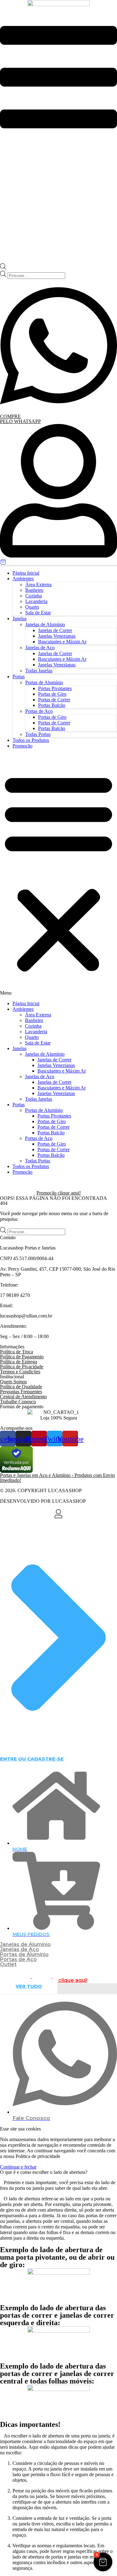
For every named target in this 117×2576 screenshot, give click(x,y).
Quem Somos (13, 1382)
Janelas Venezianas (57, 636)
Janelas (19, 618)
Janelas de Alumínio (45, 624)
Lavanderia (36, 601)
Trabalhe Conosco (18, 1402)
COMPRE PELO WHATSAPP (20, 419)
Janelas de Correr (55, 630)
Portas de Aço (39, 711)
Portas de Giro (52, 694)
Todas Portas (38, 734)
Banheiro (34, 590)
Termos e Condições (20, 1372)
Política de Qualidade (21, 1387)
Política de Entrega (19, 1362)
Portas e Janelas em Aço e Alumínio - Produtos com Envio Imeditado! (57, 1478)
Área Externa (38, 584)
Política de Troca (17, 1352)
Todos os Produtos (31, 740)
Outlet (8, 1964)
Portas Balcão (52, 705)
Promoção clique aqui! (59, 1193)
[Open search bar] (3, 268)
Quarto (32, 607)
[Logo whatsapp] (58, 411)
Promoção (22, 746)
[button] (58, 875)
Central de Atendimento (23, 1397)
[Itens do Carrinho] (58, 562)
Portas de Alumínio (44, 682)
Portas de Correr (54, 700)
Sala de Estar (38, 613)
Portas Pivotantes (55, 688)
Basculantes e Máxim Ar (62, 642)
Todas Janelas (39, 671)
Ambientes (23, 579)
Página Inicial (26, 573)
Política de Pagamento (22, 1357)
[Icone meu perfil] (58, 556)
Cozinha (34, 596)
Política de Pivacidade (22, 1367)
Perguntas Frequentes (21, 1392)
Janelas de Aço (40, 648)
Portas (19, 677)
